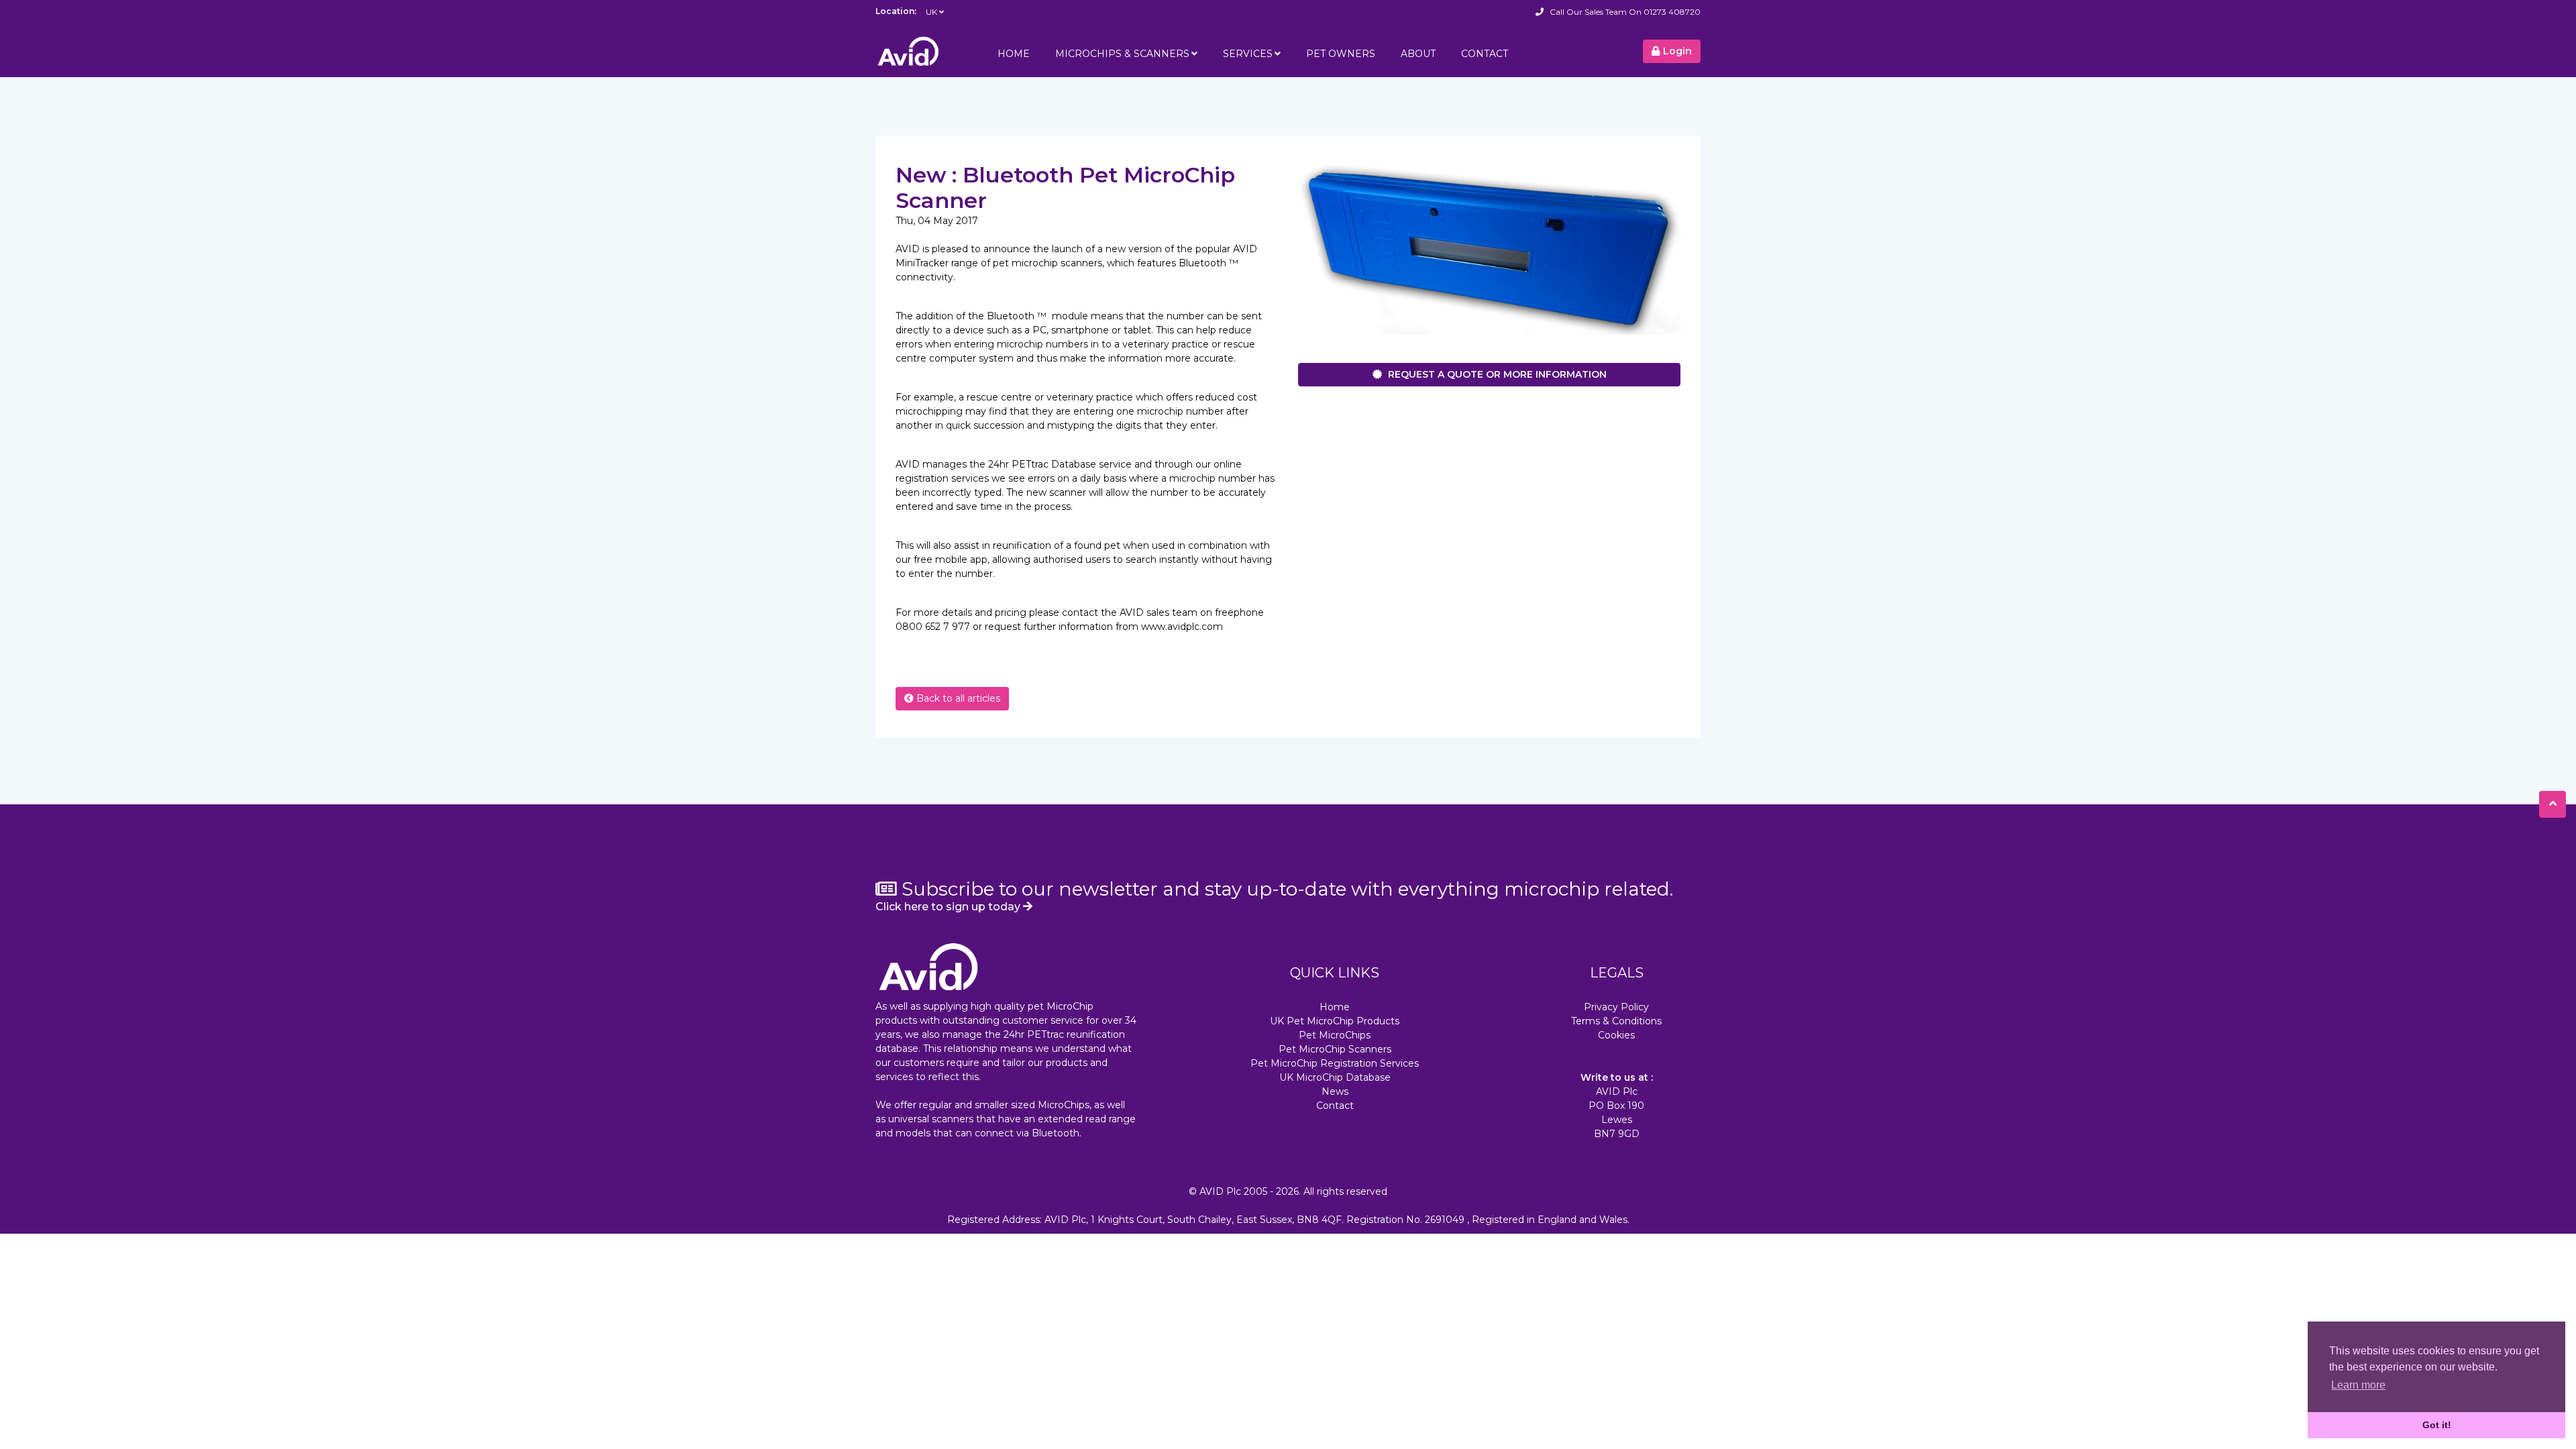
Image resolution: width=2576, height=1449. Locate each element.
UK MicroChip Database (1335, 1077)
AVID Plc (1220, 1191)
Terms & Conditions (1616, 1021)
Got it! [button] (2437, 1425)
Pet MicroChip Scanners (1335, 1049)
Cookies (1616, 1035)
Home (1014, 54)
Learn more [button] (2358, 1385)
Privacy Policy (1616, 1007)
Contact (1485, 54)
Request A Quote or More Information (1496, 374)
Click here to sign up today (949, 907)
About (1418, 54)
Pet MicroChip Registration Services (1335, 1063)
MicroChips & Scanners (1122, 54)
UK (931, 12)
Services (1248, 54)
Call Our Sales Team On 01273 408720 (1625, 12)
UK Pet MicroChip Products (1335, 1021)
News (1335, 1091)
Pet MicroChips (1335, 1035)
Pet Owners (1341, 54)
